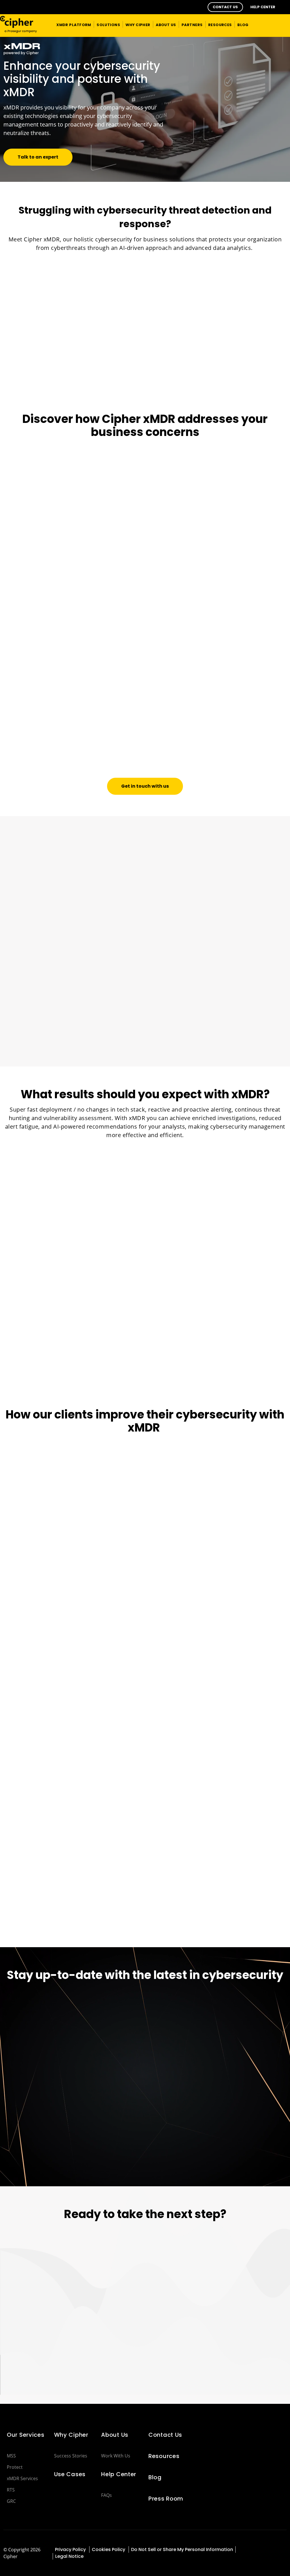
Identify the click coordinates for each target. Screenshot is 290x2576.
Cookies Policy (109, 2549)
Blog (155, 2477)
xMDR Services (22, 2478)
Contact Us (165, 2435)
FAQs (106, 2495)
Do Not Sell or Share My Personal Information (182, 2549)
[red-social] (251, 2549)
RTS (11, 2490)
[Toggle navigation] (278, 24)
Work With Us (116, 2456)
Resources (164, 2456)
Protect (15, 2467)
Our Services (26, 2435)
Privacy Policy (71, 2549)
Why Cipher (71, 2435)
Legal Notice (69, 2556)
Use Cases (70, 2474)
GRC (11, 2501)
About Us (115, 2435)
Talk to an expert (38, 157)
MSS (11, 2456)
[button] (225, 7)
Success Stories (71, 2456)
